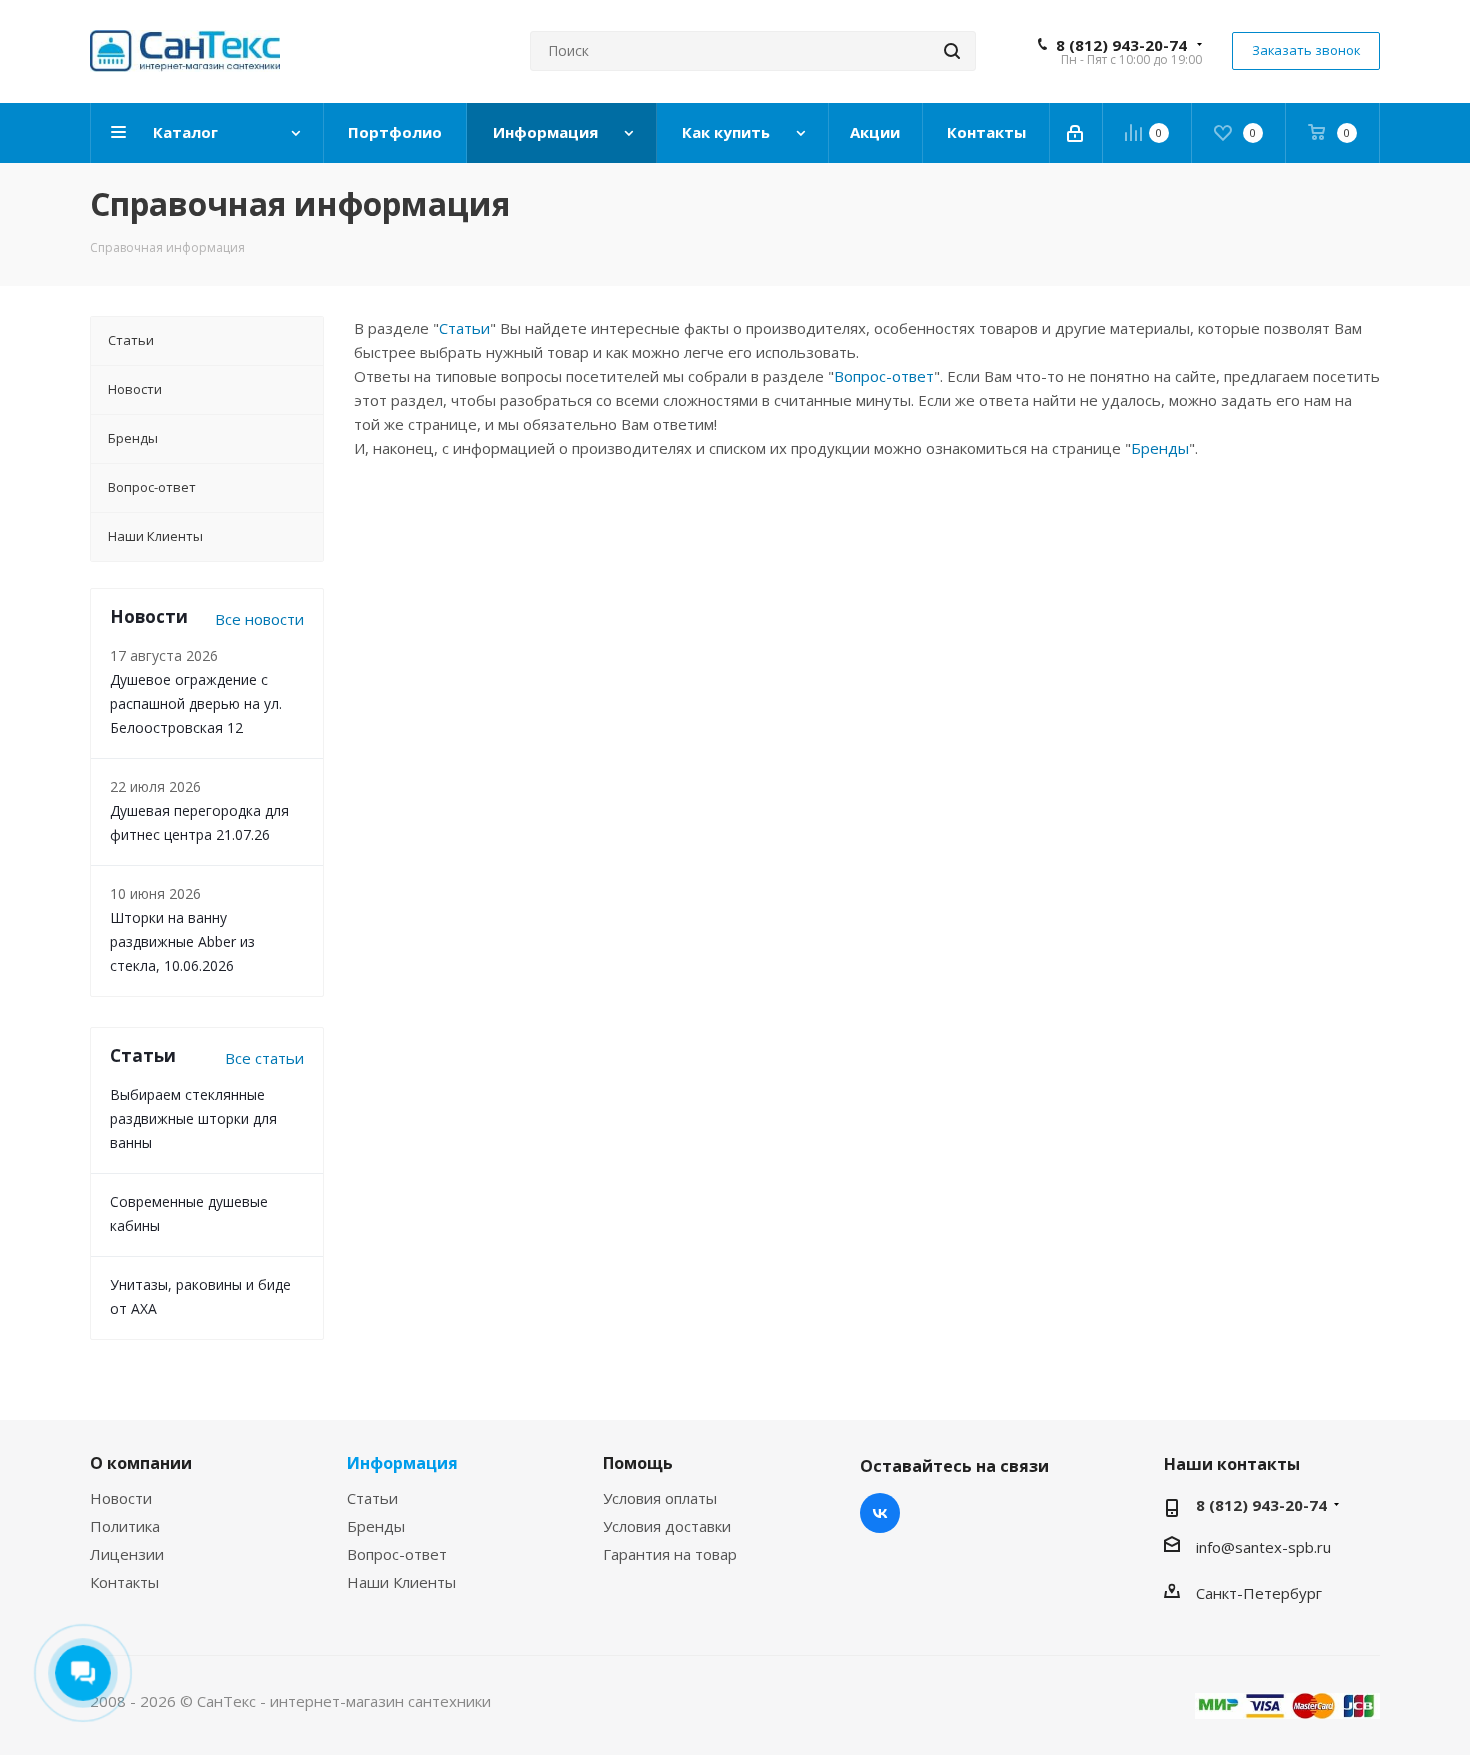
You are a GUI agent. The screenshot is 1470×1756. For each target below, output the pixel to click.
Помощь (638, 1463)
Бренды (1160, 448)
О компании (141, 1463)
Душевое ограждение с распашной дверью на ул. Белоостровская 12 (196, 703)
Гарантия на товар (670, 1554)
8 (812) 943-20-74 (1121, 45)
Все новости (259, 619)
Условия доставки (667, 1526)
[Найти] (952, 51)
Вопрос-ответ (884, 376)
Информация (402, 1463)
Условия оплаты (660, 1498)
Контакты (124, 1582)
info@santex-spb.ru (1263, 1547)
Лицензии (127, 1554)
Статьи (464, 328)
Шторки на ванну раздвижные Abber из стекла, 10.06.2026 (182, 941)
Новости (121, 1498)
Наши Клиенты (401, 1582)
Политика (125, 1526)
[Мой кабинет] (1076, 133)
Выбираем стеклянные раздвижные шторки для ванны (193, 1118)
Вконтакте (880, 1513)
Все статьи (264, 1058)
